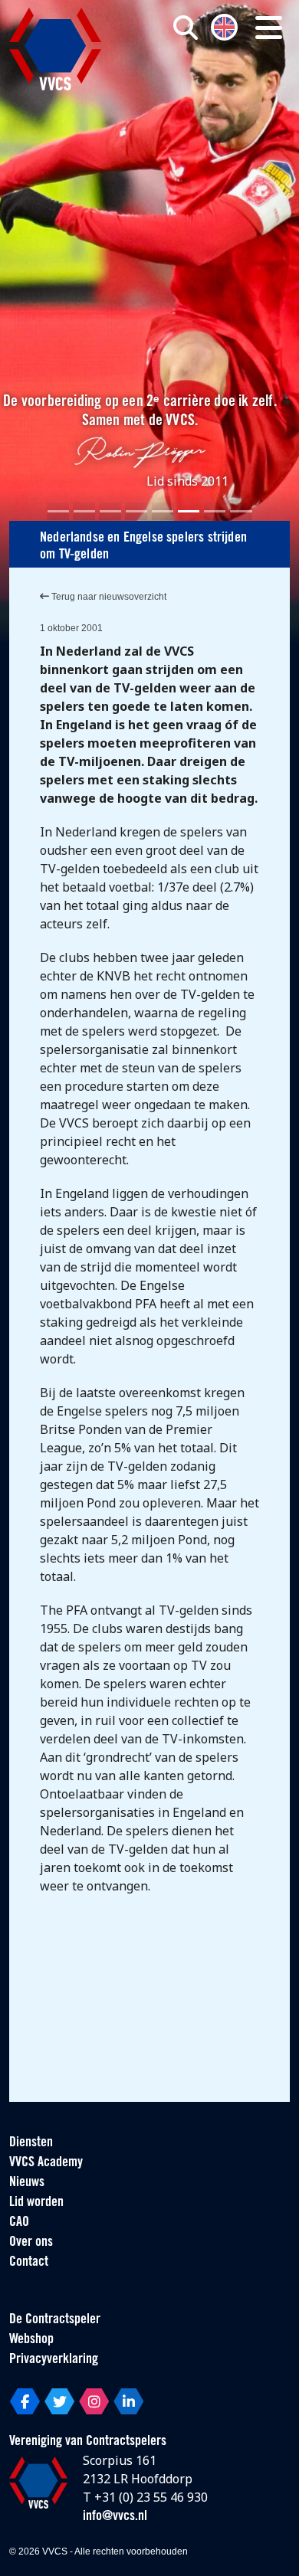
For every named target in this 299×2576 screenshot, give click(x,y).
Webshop (31, 2340)
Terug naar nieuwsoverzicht (108, 597)
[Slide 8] (241, 511)
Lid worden (36, 2203)
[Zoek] (186, 28)
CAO (19, 2223)
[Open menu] (269, 28)
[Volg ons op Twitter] (59, 2401)
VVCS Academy (46, 2163)
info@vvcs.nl (115, 2517)
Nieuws (27, 2183)
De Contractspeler (55, 2320)
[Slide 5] (163, 511)
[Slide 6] (189, 511)
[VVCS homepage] (55, 49)
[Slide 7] (215, 511)
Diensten (31, 2143)
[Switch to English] (224, 26)
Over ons (31, 2243)
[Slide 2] (84, 511)
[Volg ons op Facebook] (25, 2401)
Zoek (208, 90)
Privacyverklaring (54, 2360)
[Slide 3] (110, 511)
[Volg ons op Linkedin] (128, 2401)
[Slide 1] (58, 511)
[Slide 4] (136, 511)
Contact (29, 2263)
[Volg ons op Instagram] (94, 2401)
